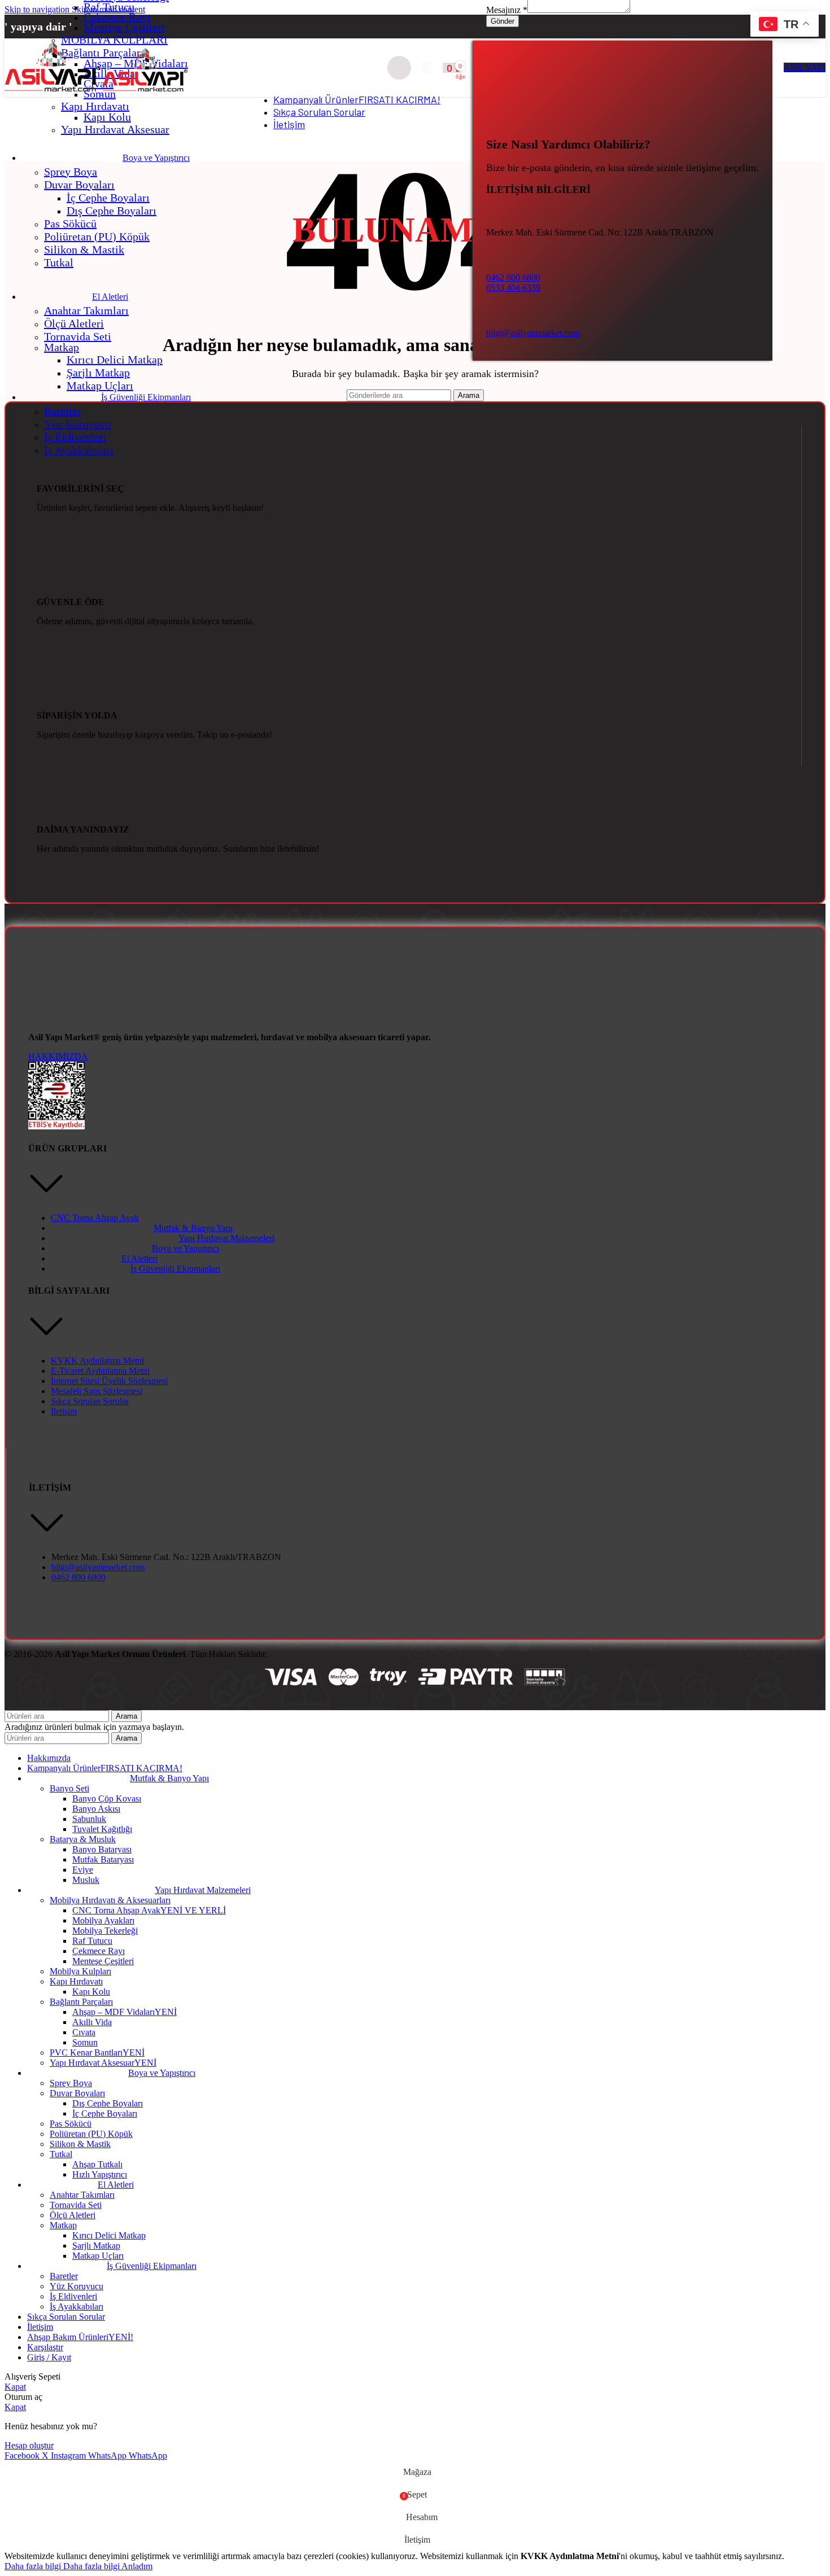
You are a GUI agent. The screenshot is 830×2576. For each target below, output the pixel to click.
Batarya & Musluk (83, 1839)
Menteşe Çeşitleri (124, 27)
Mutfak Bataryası (103, 1859)
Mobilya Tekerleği (105, 1931)
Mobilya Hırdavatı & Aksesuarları (110, 1900)
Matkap (62, 347)
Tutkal (59, 262)
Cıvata (84, 2032)
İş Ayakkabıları (79, 450)
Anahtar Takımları (86, 310)
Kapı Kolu (107, 117)
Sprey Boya (71, 172)
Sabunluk (89, 1819)
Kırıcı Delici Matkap (115, 360)
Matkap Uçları (100, 385)
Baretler (63, 411)
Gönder (503, 21)
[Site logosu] (54, 91)
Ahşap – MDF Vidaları (124, 2012)
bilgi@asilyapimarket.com (533, 333)
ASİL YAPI (805, 67)
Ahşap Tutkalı (97, 2164)
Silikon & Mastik (84, 249)
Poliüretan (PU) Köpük (97, 236)
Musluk (86, 1880)
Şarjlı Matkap (98, 373)
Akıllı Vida (92, 2022)
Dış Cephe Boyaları (112, 211)
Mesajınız (507, 10)
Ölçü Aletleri (74, 323)
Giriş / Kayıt (49, 2357)
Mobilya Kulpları (80, 1971)
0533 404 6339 (513, 288)
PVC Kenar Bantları (97, 2053)
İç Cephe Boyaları (108, 198)
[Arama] (399, 68)
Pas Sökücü (70, 224)
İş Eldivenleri (75, 437)
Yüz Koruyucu (77, 424)
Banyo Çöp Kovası (107, 1799)
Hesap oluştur (29, 2445)
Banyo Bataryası (102, 1849)
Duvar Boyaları (79, 185)
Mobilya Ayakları (103, 1920)
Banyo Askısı (96, 1809)
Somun (85, 2042)
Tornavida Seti (78, 336)
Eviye (83, 1870)
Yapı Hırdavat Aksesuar (115, 129)
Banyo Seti (69, 1788)
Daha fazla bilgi (62, 2566)
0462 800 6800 (513, 277)
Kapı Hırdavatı (95, 106)
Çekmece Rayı (117, 17)
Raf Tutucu (109, 7)
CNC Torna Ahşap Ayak (149, 1910)
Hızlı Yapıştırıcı (100, 2174)
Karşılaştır (45, 2347)
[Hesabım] (427, 68)
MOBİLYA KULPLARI (114, 40)
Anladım (137, 2566)
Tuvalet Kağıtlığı (102, 1829)
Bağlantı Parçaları (81, 2002)
